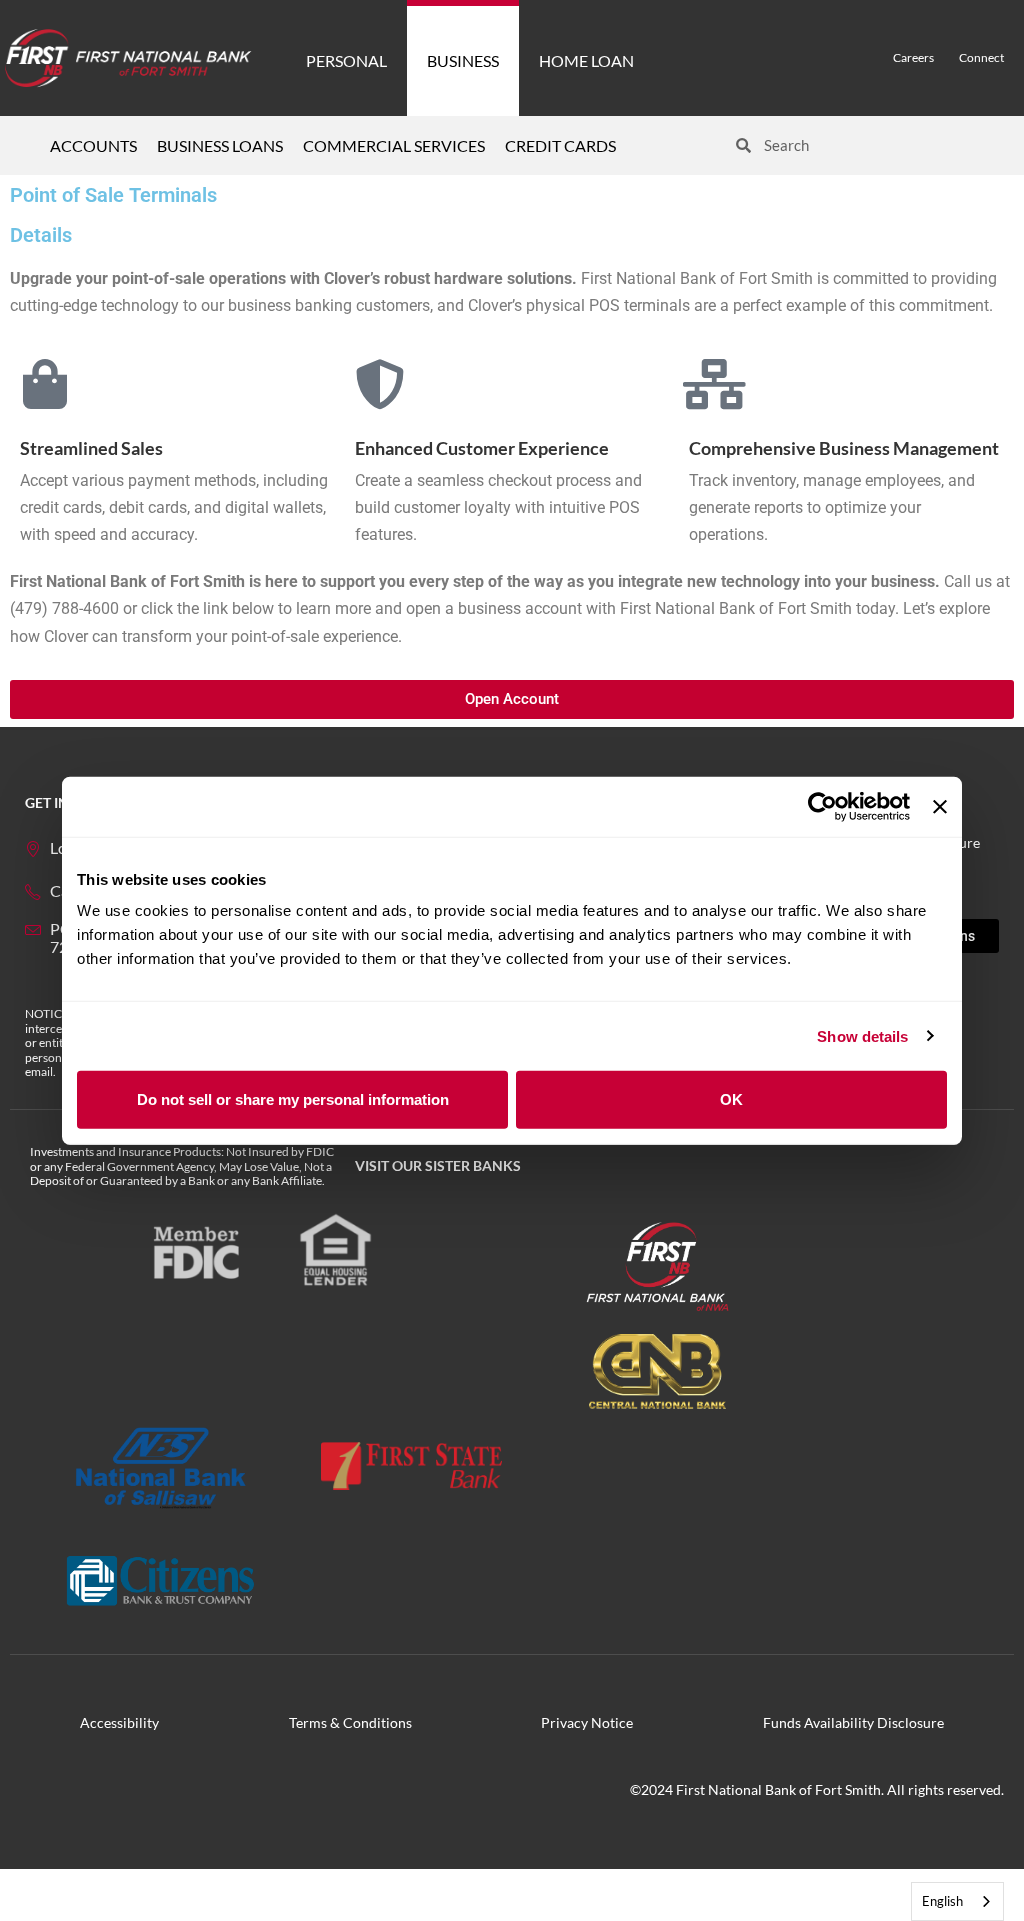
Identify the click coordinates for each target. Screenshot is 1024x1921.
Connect (981, 57)
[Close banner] (940, 806)
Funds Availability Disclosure (853, 1722)
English (942, 1901)
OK (731, 1099)
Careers (913, 57)
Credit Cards (560, 145)
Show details (862, 1035)
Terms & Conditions (350, 1722)
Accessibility (119, 1722)
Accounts (93, 145)
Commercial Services (394, 145)
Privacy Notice (587, 1722)
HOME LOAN (586, 60)
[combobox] (957, 1901)
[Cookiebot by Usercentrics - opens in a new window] (822, 806)
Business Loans (220, 145)
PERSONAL (346, 60)
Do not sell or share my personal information (293, 1099)
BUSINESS (463, 60)
